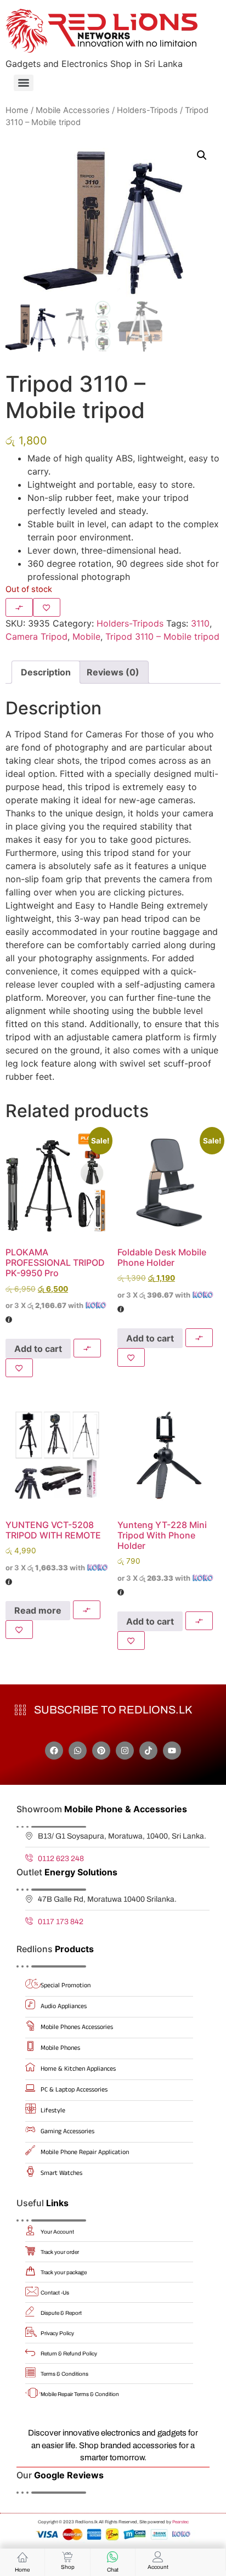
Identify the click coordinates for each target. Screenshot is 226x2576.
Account (158, 2567)
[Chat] (112, 2557)
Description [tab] (46, 672)
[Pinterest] (101, 1751)
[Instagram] (125, 1751)
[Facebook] (54, 1751)
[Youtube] (172, 1751)
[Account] (158, 2557)
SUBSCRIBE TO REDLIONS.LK (113, 1710)
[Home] (22, 2557)
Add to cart (38, 1349)
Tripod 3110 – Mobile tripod (162, 636)
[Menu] (24, 83)
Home (17, 110)
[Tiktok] (148, 1751)
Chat (113, 2570)
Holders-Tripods (147, 110)
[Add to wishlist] (47, 607)
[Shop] (67, 2557)
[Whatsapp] (78, 1751)
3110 (200, 623)
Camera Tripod (36, 636)
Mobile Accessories (73, 110)
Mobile (86, 636)
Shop (68, 2567)
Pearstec (180, 2522)
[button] (202, 155)
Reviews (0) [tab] (113, 672)
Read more (38, 1610)
